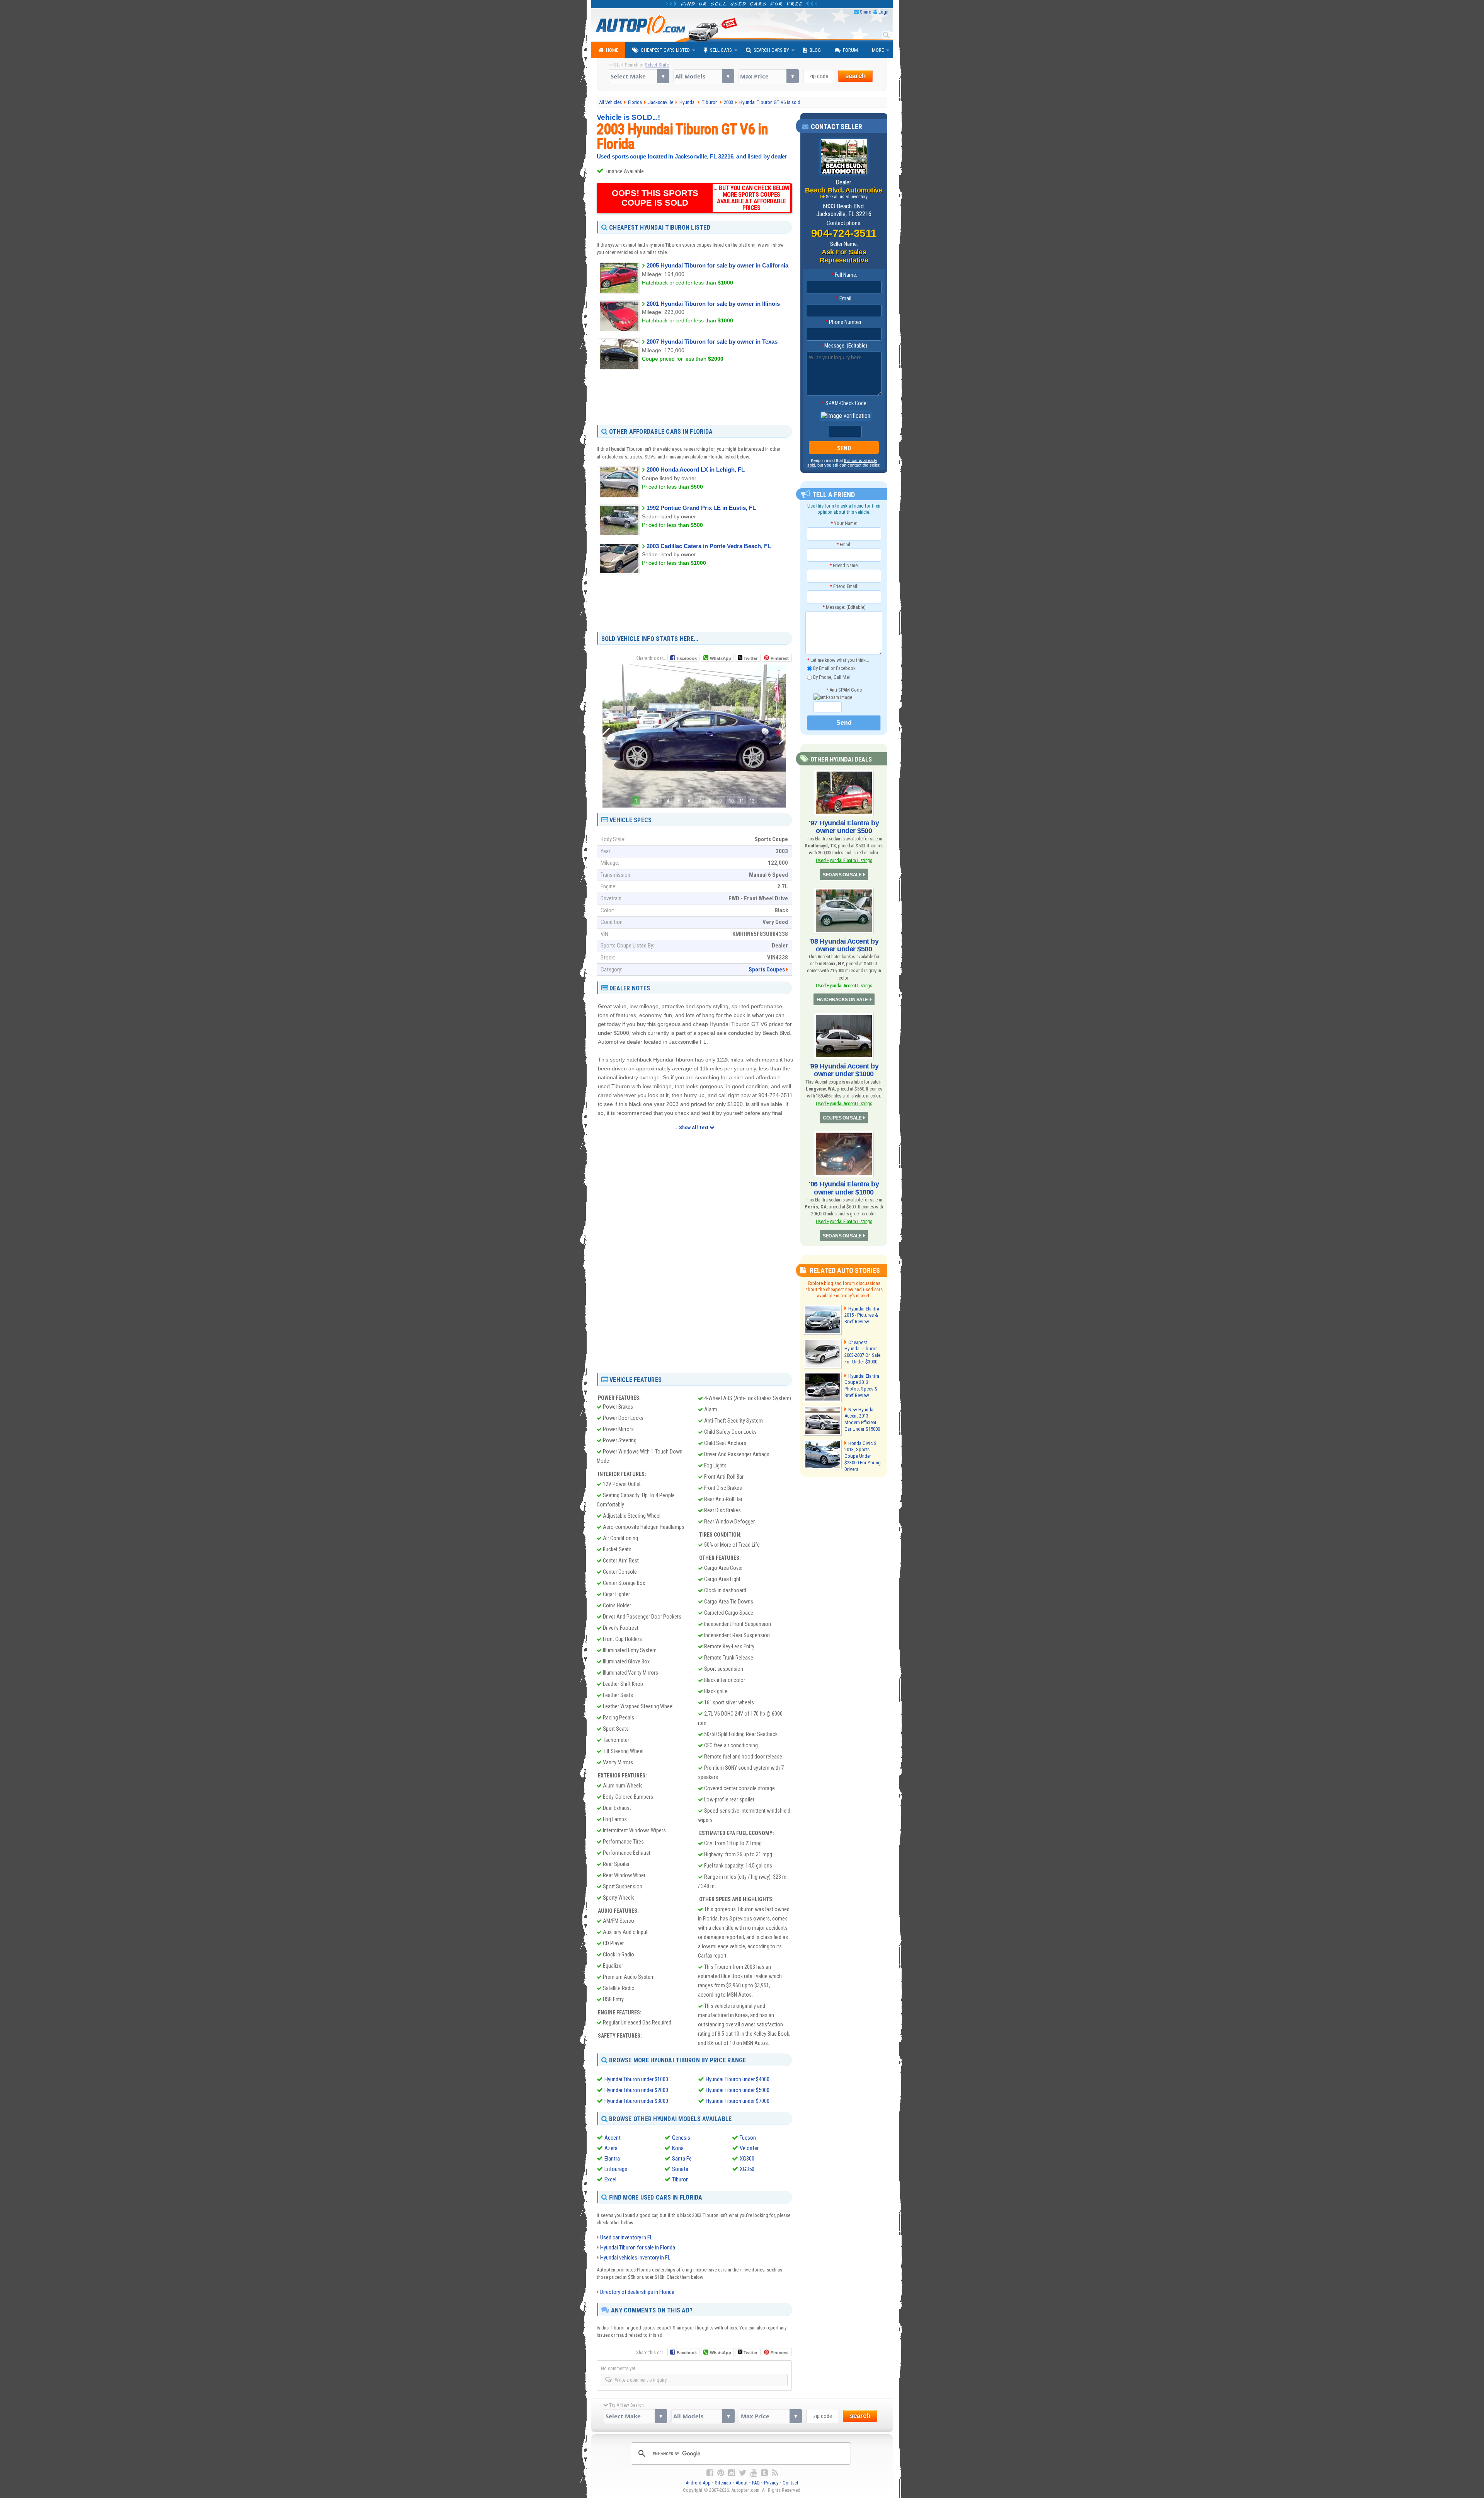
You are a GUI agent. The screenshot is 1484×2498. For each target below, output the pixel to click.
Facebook (687, 658)
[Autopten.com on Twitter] (743, 2473)
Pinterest (780, 658)
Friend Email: (844, 586)
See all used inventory (847, 197)
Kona (678, 2148)
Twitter (750, 658)
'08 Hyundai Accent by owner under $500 (844, 945)
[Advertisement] (694, 397)
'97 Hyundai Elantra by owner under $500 (844, 827)
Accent (613, 2138)
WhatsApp (721, 658)
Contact (791, 2483)
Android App (698, 2483)
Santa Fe (682, 2159)
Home (612, 50)
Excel (610, 2179)
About (742, 2483)
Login (884, 12)
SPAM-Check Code (844, 403)
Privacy (771, 2483)
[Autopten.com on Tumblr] (764, 2473)
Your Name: (844, 523)
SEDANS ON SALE (842, 875)
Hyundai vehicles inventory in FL (635, 2258)
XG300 (747, 2159)
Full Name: (844, 275)
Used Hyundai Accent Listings (844, 986)
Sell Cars (721, 50)
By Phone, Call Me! (831, 677)
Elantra (612, 2159)
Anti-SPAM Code (844, 690)
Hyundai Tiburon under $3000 (636, 2101)
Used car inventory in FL (626, 2237)
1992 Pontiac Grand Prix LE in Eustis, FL (701, 508)
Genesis (681, 2138)
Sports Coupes (767, 970)
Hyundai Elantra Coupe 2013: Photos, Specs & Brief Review (862, 1386)
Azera (611, 2148)
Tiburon (680, 2179)
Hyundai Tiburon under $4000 (738, 2079)
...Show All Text (692, 1127)
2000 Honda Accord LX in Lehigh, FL (696, 469)
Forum (850, 50)
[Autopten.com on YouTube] (754, 2473)
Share (865, 12)
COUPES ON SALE (842, 1118)
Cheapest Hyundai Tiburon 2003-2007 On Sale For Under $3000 (862, 1352)
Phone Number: (844, 322)
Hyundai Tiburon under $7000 (738, 2101)
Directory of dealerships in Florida (637, 2292)
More (878, 50)
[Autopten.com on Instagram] (732, 2473)
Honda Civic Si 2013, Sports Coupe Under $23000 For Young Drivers (863, 1456)
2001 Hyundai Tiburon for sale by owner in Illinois (713, 304)
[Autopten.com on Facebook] (710, 2473)
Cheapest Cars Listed (665, 50)
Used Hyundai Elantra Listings (844, 860)
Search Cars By (771, 50)
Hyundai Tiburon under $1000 (636, 2079)
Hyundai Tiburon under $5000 (738, 2090)
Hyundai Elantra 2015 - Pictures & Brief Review (862, 1315)
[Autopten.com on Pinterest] (721, 2473)
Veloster (749, 2148)
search (855, 76)
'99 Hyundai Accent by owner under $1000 (844, 1070)
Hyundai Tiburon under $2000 (636, 2090)
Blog (815, 50)
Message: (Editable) (844, 346)
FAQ (756, 2483)
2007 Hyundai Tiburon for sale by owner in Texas (712, 342)
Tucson (748, 2138)
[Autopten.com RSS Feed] (775, 2473)
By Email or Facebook (834, 668)
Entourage (616, 2169)
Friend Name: (844, 565)
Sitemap (723, 2483)
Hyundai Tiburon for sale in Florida (638, 2248)
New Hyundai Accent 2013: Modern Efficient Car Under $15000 (862, 1419)
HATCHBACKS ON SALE (842, 1000)
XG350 (747, 2169)
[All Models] (704, 76)
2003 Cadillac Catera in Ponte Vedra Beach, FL (709, 546)
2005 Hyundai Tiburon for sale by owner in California (717, 265)
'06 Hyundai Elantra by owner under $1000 (844, 1188)
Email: (844, 298)
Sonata (680, 2169)
